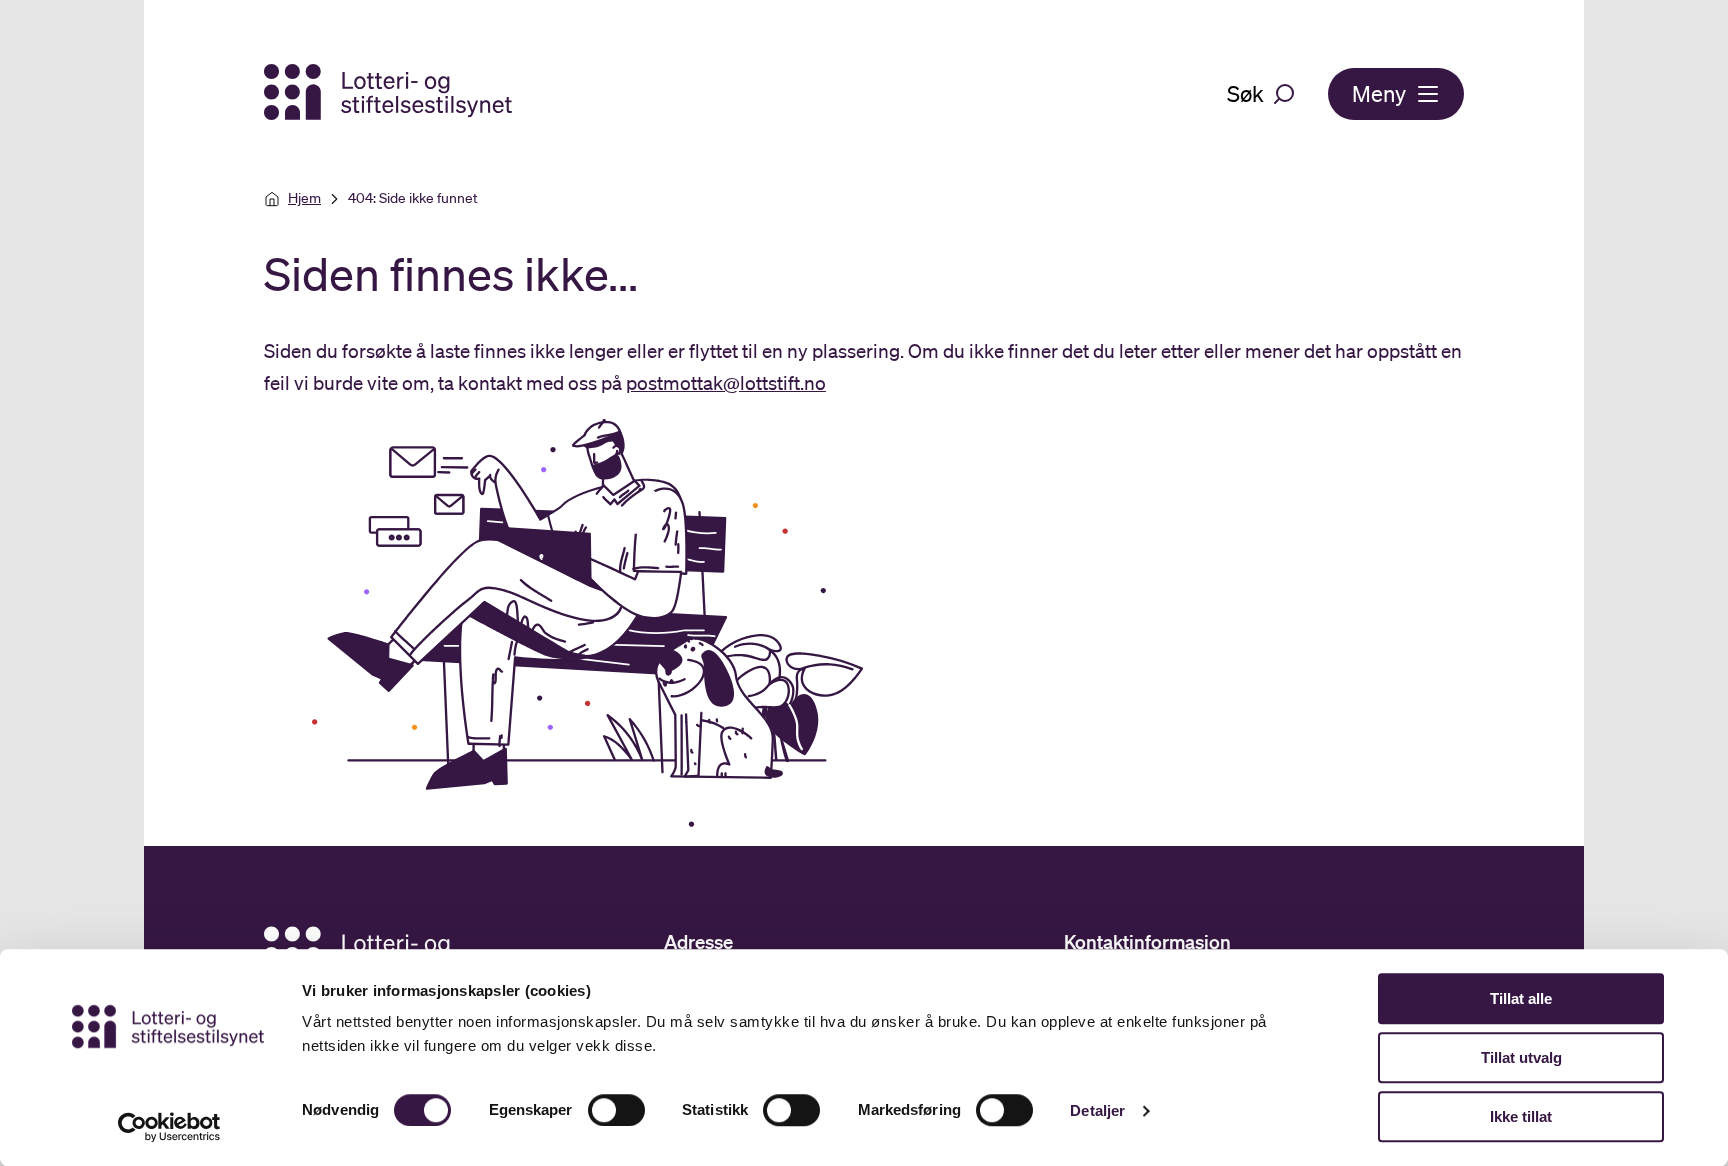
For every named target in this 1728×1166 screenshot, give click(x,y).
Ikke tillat (1521, 1116)
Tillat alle (1521, 998)
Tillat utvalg (1521, 1057)
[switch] (616, 1110)
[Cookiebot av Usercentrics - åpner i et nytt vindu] (169, 1127)
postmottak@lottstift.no (726, 383)
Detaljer (1097, 1110)
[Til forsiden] (390, 93)
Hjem (304, 198)
